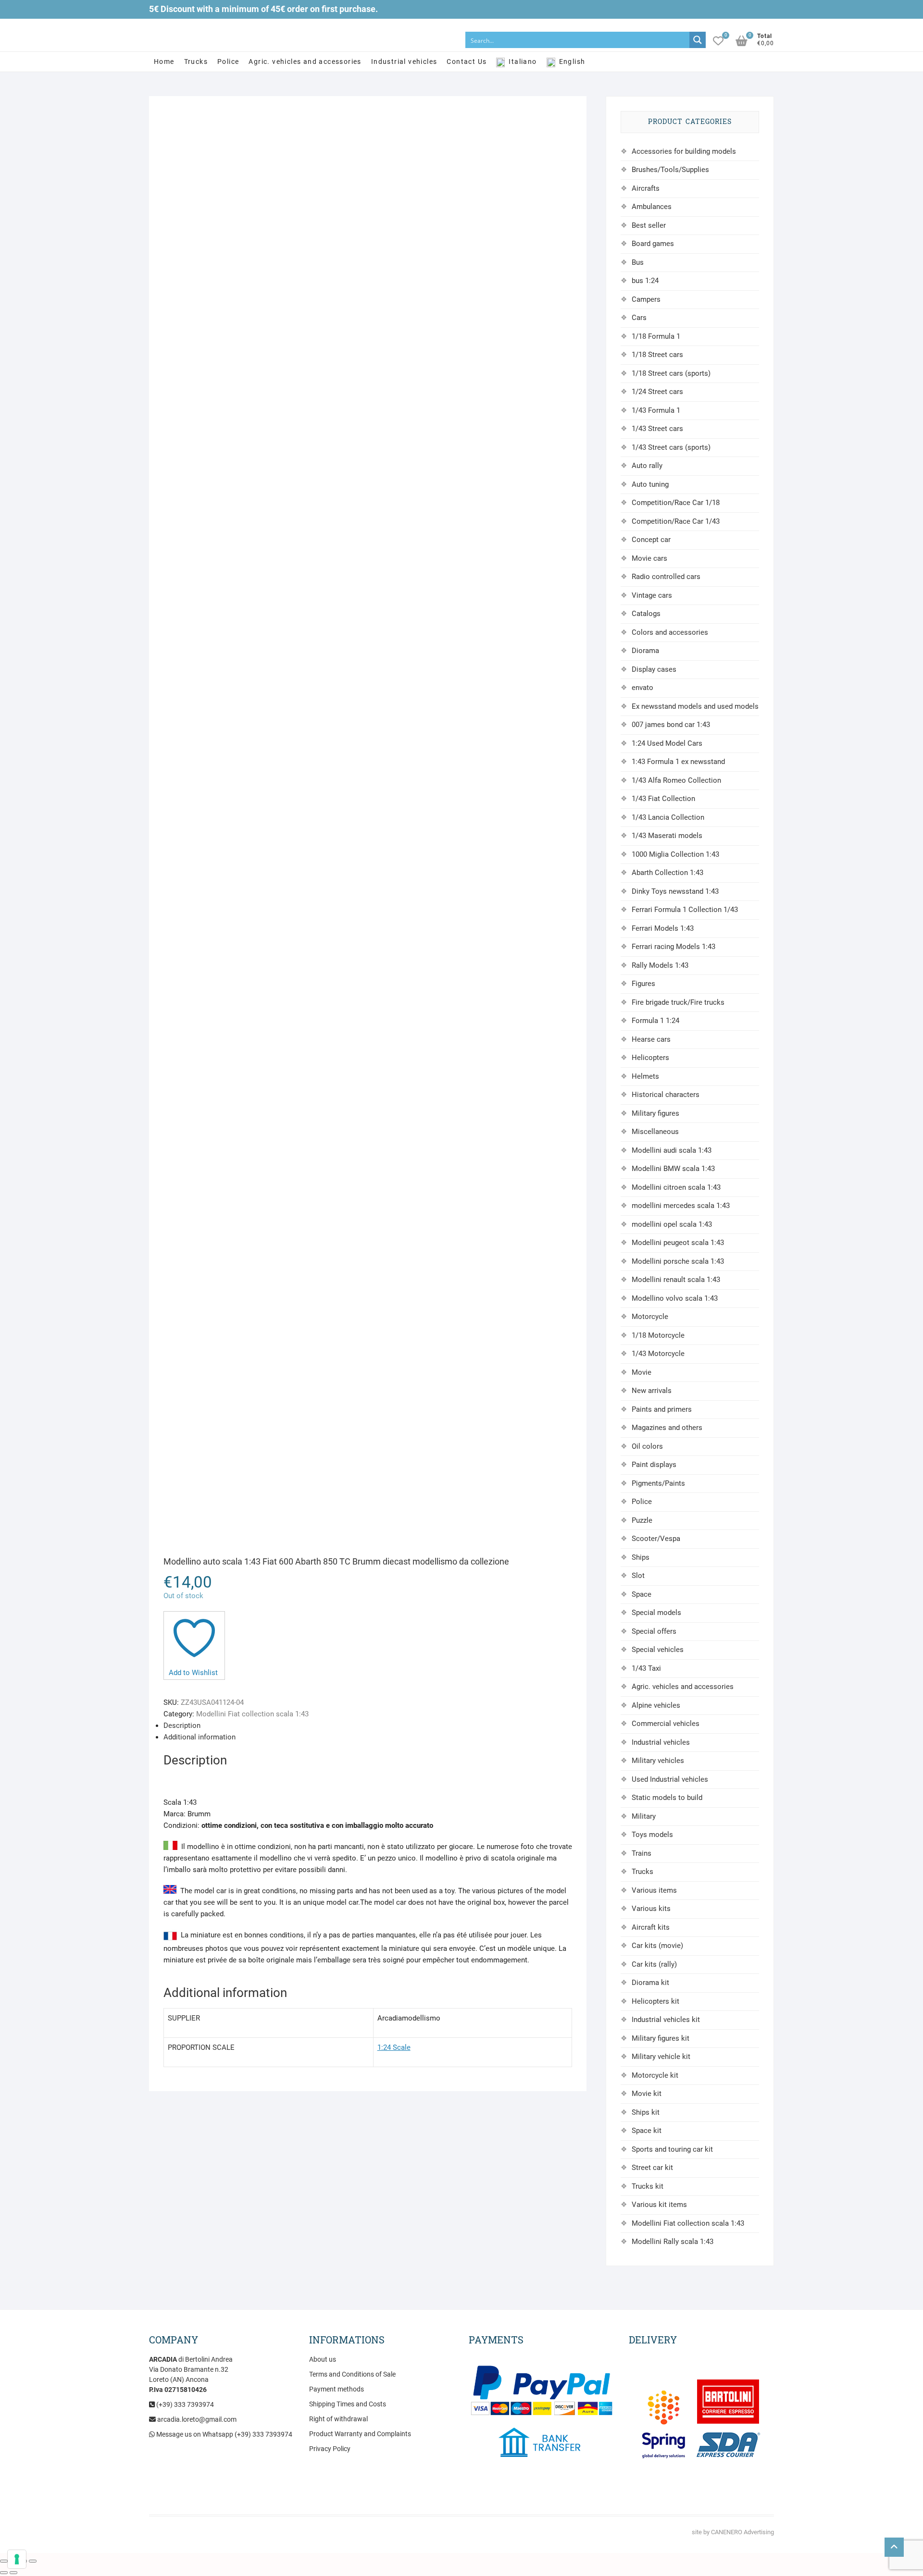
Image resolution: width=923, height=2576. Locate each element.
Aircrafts (646, 188)
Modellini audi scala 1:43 (672, 1150)
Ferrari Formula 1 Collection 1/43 (685, 910)
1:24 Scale (394, 2047)
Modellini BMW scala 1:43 (673, 1169)
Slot (638, 1576)
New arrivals (652, 1391)
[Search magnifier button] (698, 40)
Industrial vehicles (404, 62)
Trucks (196, 62)
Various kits (651, 1909)
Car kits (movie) (657, 1946)
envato (642, 688)
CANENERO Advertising (742, 2532)
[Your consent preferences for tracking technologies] (17, 2559)
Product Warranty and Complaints (360, 2434)
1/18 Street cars (657, 355)
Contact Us (467, 62)
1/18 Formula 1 (656, 336)
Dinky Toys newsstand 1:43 (675, 891)
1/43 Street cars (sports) (671, 447)
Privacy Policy (330, 2449)
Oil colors (647, 1446)
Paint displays (654, 1465)
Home (164, 62)
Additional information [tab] (200, 1737)
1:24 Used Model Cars (667, 743)
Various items (654, 1890)
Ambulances (652, 207)
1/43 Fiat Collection (663, 799)
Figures (643, 984)
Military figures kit (661, 2038)
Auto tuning (650, 484)
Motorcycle (650, 1317)
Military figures (655, 1113)
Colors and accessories (670, 632)
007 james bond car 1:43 (671, 725)
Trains (642, 1853)
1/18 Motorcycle (658, 1335)
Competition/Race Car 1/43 (676, 521)
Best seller (649, 225)
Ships (641, 1557)
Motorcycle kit (655, 2075)
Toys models (652, 1835)
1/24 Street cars (657, 392)
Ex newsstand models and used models (695, 706)
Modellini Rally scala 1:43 (673, 2242)
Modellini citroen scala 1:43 (676, 1187)
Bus (638, 262)
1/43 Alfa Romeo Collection (676, 780)
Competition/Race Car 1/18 (676, 503)
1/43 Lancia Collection (668, 817)
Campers (646, 299)
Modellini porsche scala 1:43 (678, 1261)
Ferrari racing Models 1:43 (674, 947)
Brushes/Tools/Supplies (670, 170)
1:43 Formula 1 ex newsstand (678, 762)
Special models (656, 1613)
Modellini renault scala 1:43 (676, 1280)
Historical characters (666, 1095)
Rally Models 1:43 (660, 965)
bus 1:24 (645, 281)
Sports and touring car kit (672, 2149)
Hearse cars (651, 1039)
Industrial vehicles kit (666, 2020)
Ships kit (646, 2112)
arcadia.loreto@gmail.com (196, 2419)
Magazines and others (667, 1428)
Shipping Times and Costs (348, 2404)
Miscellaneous (655, 1132)
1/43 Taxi (646, 1668)
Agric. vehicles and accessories (305, 62)
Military (644, 1816)
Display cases (654, 669)
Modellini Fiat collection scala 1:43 (252, 1714)
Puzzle (642, 1520)
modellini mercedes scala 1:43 (681, 1206)
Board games (653, 244)
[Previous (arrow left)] (4, 2573)
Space (642, 1594)
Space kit (647, 2131)
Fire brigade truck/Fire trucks (678, 1002)
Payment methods (337, 2389)
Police (228, 62)
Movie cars (649, 558)
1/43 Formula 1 (656, 410)
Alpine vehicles (656, 1705)
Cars (639, 318)
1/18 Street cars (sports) (671, 373)
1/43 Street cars (657, 429)
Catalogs (646, 614)
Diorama (645, 651)
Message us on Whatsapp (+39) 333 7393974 (224, 2434)
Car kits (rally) (654, 1964)
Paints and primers (662, 1409)
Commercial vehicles (666, 1724)
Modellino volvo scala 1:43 (675, 1298)
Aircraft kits (651, 1927)
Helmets (645, 1076)
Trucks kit (648, 2186)
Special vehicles (658, 1650)
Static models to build (667, 1798)
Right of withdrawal (338, 2419)
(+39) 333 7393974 (184, 2404)
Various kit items (659, 2205)
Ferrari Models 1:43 (663, 928)
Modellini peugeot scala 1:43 (678, 1243)
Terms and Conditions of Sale (352, 2374)
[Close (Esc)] (33, 2561)
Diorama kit (650, 1983)
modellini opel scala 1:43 (672, 1224)
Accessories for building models (684, 151)
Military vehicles (658, 1761)
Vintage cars (652, 595)
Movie (642, 1372)
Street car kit (652, 2168)
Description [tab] (182, 1726)
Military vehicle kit (661, 2057)
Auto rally (647, 466)
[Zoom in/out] (4, 2561)
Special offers (654, 1631)
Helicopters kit (655, 2001)
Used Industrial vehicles (670, 1779)
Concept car (651, 540)
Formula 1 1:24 (655, 1021)
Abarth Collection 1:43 (667, 873)
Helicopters (650, 1058)
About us (323, 2359)
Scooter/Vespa (656, 1539)
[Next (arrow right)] (13, 2573)
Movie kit (647, 2094)
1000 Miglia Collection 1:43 (675, 854)
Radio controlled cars (666, 577)
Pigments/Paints (658, 1483)
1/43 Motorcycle (658, 1354)
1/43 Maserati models (667, 836)
